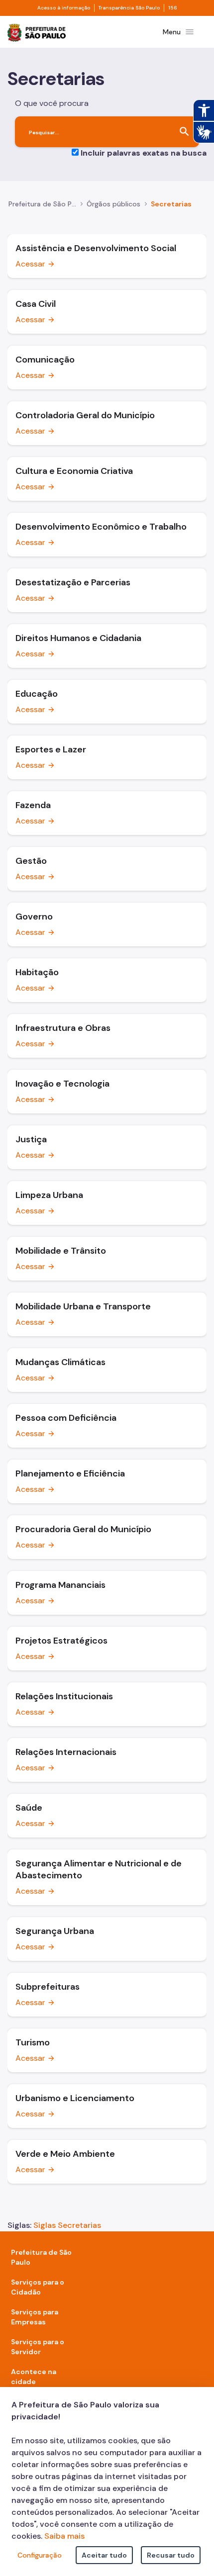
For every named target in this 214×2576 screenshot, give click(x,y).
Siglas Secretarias (67, 2225)
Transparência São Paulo (129, 8)
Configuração (40, 2555)
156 (173, 8)
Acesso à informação (64, 8)
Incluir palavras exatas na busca (144, 153)
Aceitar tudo (104, 2555)
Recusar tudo (171, 2555)
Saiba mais (64, 2536)
